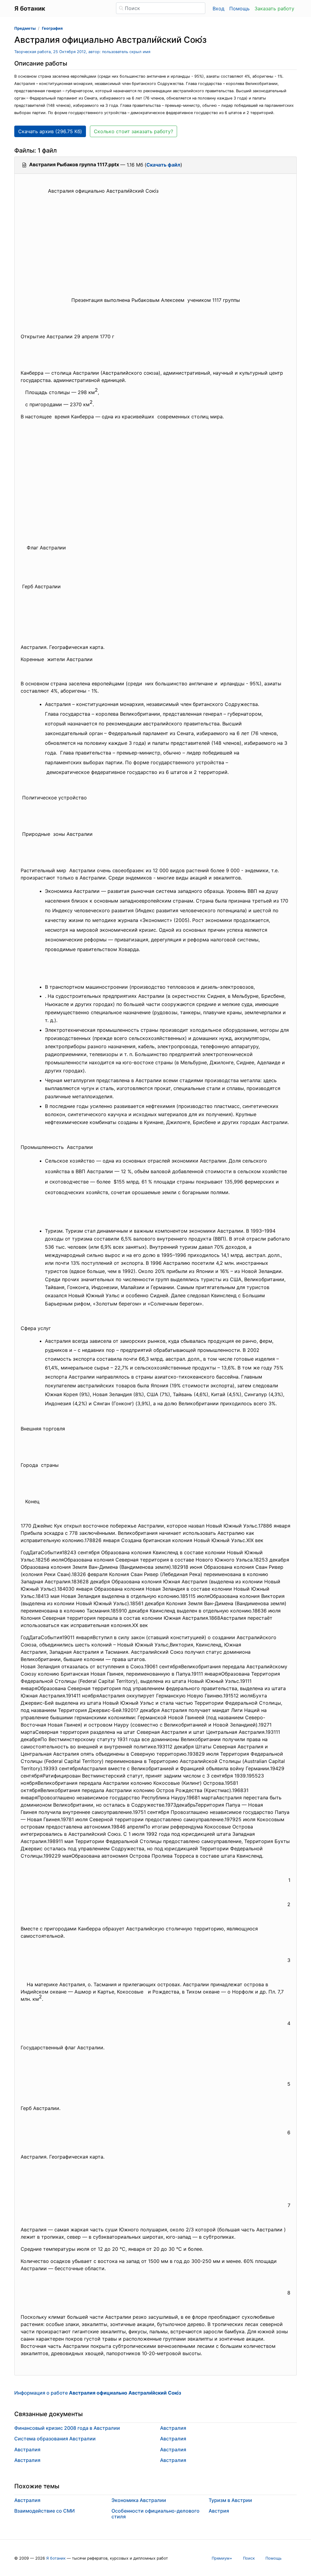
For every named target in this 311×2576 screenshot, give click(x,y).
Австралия (27, 2449)
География (52, 28)
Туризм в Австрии (230, 2500)
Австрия (219, 2511)
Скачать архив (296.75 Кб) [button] (50, 131)
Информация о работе (98, 2393)
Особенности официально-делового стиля (155, 2514)
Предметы (25, 28)
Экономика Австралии (139, 2500)
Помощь (239, 8)
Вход (219, 8)
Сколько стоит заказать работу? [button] (133, 131)
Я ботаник (56, 2558)
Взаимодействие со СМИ (44, 2511)
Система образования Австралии (55, 2439)
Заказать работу (274, 8)
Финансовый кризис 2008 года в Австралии (67, 2428)
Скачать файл (163, 165)
